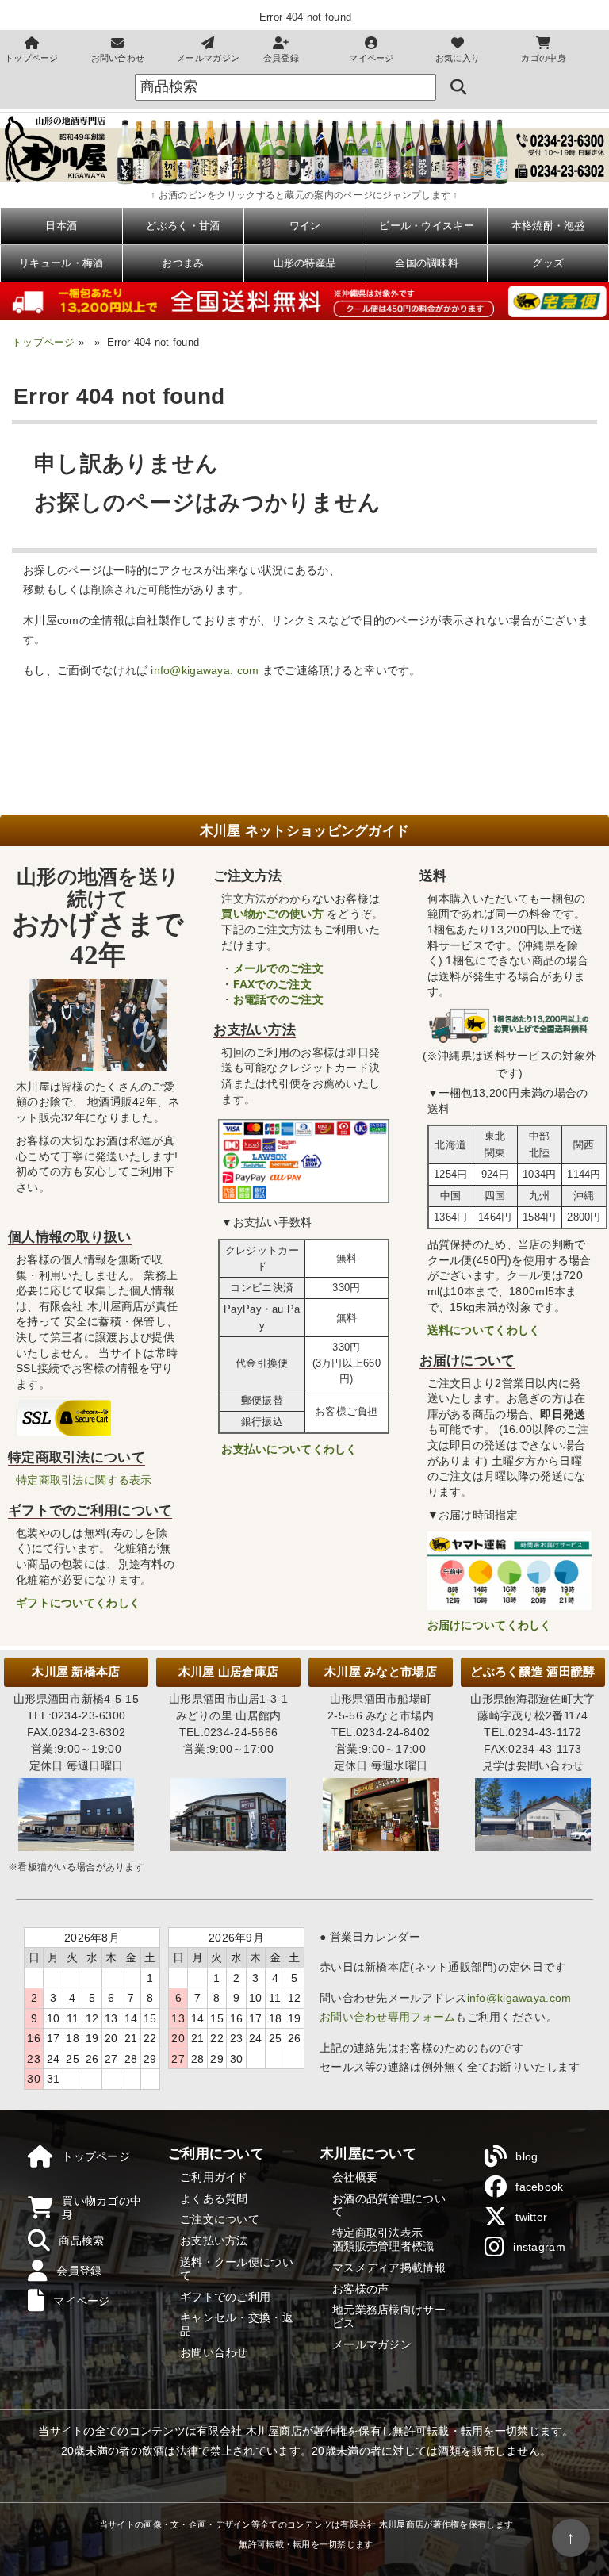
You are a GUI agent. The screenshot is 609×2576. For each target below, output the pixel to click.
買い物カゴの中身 (101, 2208)
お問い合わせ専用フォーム (387, 2017)
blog (527, 2156)
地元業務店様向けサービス (389, 2316)
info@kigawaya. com (205, 670)
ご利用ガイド (214, 2177)
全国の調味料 (427, 263)
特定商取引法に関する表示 (84, 1480)
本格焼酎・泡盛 (548, 226)
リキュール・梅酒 (61, 263)
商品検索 (81, 2241)
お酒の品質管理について (389, 2205)
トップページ (32, 58)
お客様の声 (360, 2289)
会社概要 (355, 2177)
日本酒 (61, 226)
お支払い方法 (214, 2241)
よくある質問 (214, 2198)
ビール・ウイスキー (427, 226)
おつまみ (183, 263)
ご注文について (220, 2219)
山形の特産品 (305, 263)
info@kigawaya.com (519, 1998)
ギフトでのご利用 (225, 2297)
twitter (531, 2217)
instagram (539, 2247)
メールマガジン (208, 58)
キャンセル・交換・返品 (237, 2324)
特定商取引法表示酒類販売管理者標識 (383, 2239)
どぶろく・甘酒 (183, 226)
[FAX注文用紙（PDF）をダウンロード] (560, 171)
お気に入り (458, 58)
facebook (539, 2187)
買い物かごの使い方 (272, 914)
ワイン (305, 226)
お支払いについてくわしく (289, 1449)
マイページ (371, 58)
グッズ (548, 263)
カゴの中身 (543, 58)
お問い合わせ (118, 58)
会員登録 (281, 58)
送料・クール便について (237, 2269)
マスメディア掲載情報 (389, 2267)
